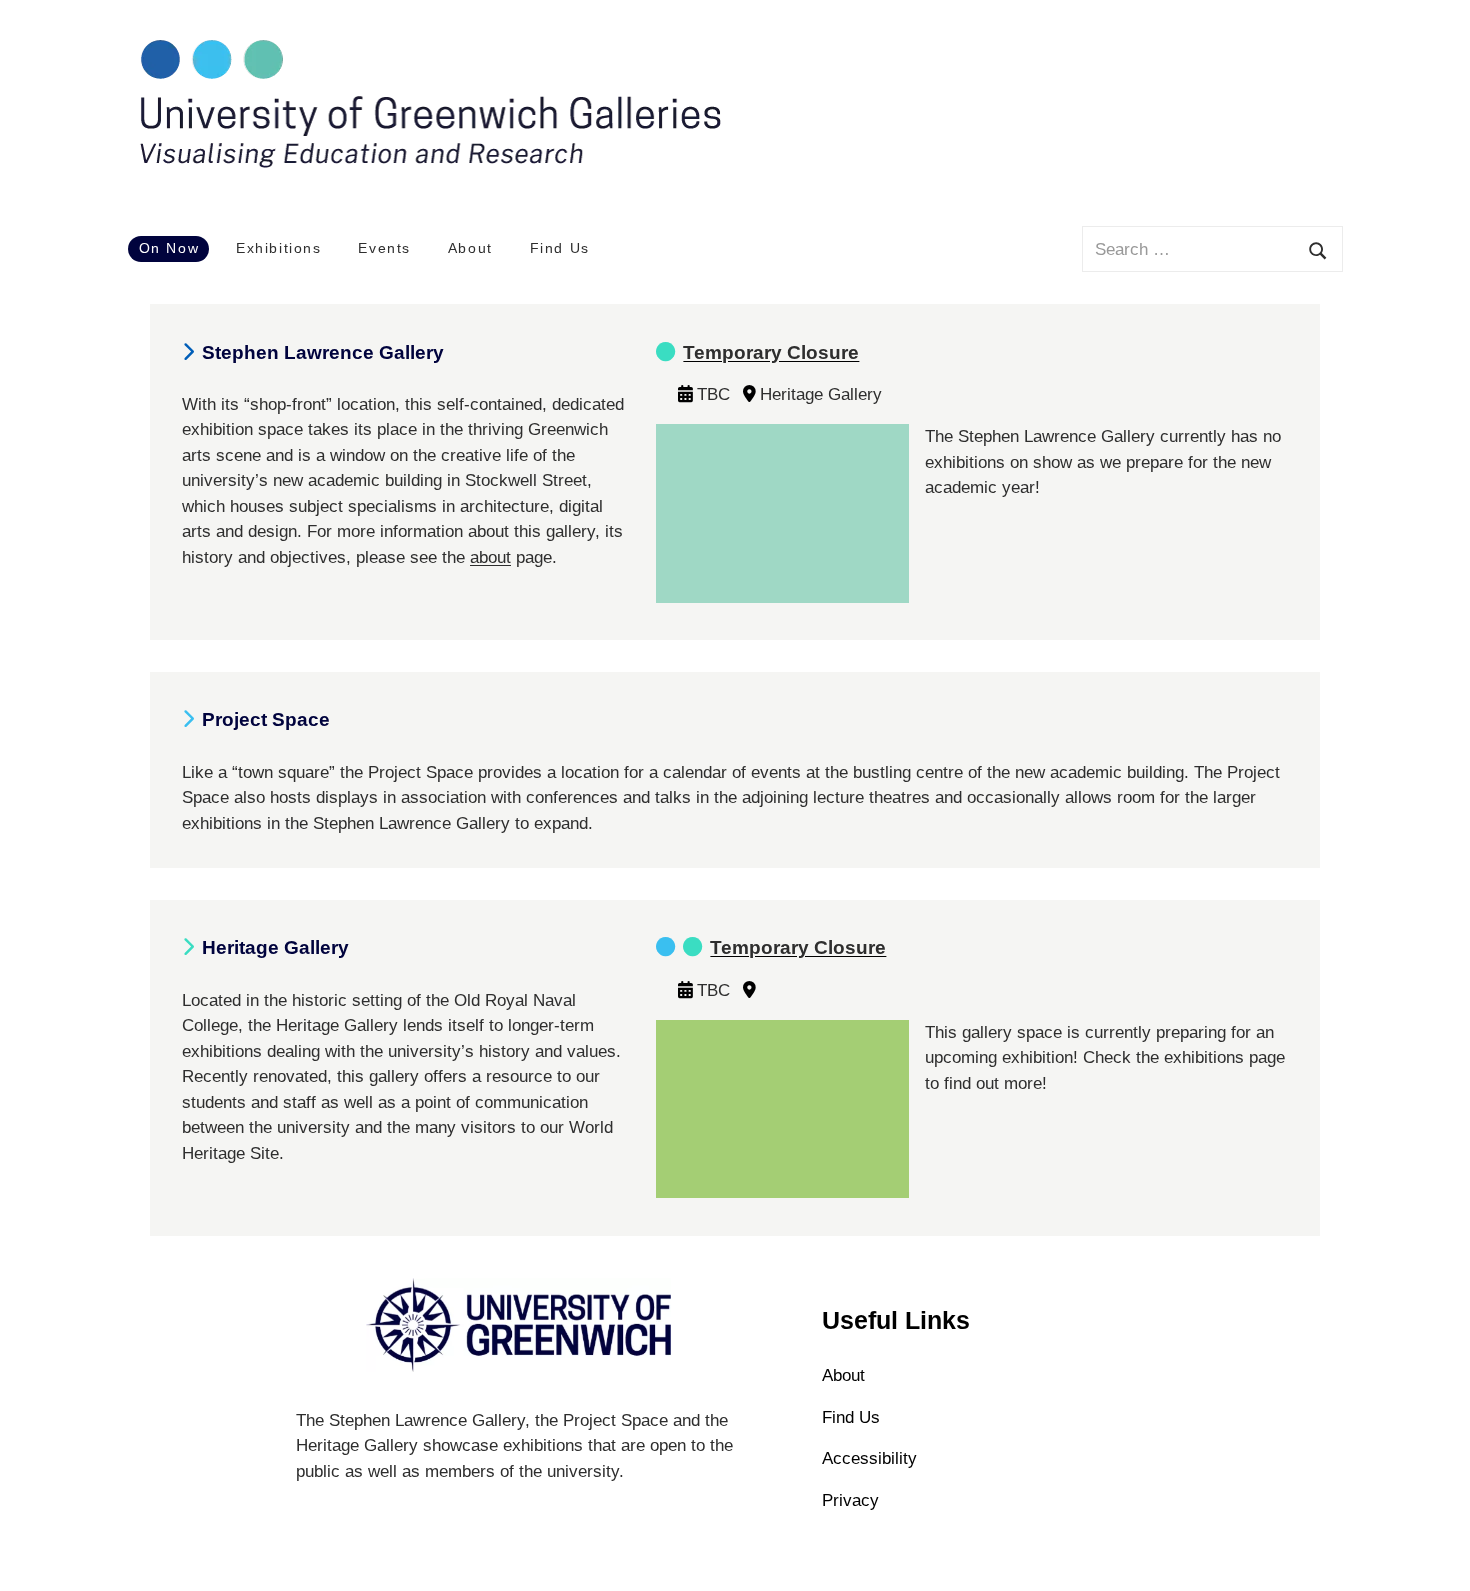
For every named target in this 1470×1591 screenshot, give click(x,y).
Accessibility (869, 1458)
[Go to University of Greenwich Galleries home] (428, 164)
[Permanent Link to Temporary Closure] (782, 437)
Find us (851, 1417)
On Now (169, 248)
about (490, 557)
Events (384, 248)
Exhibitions (279, 248)
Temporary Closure (771, 352)
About (470, 248)
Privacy (850, 1500)
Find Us (560, 248)
